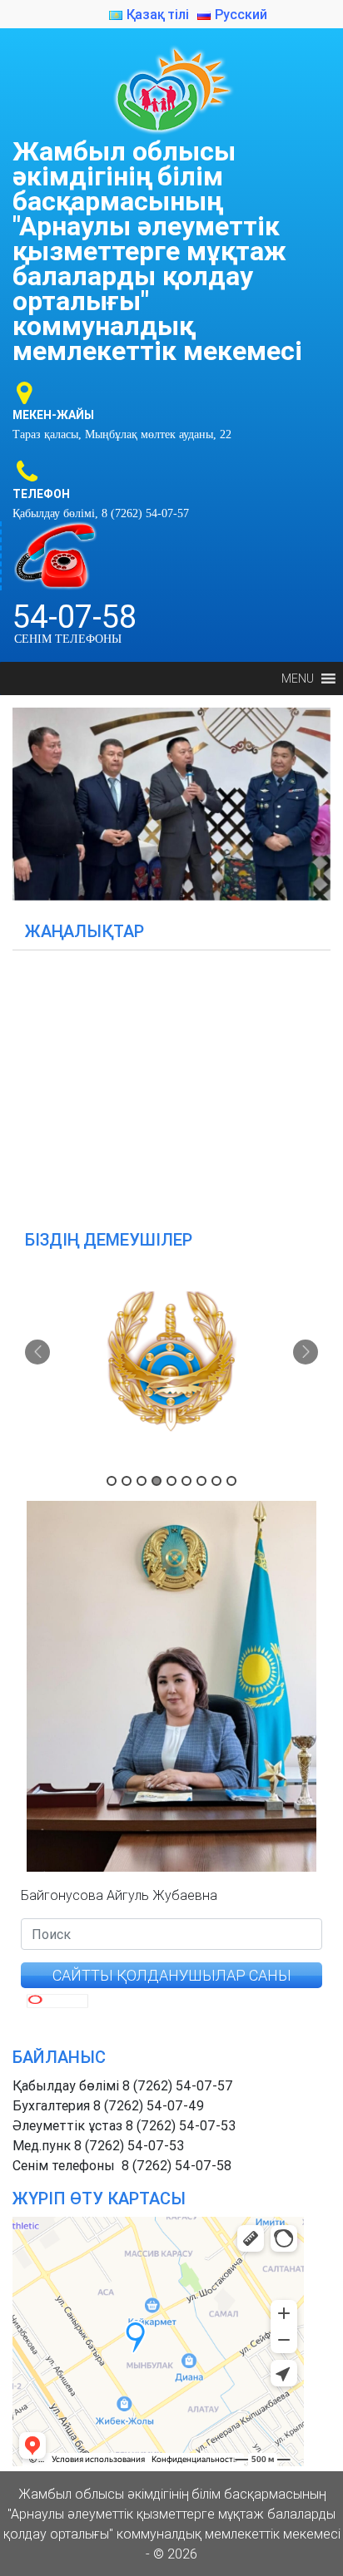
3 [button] (142, 1481)
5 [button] (171, 1481)
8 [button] (216, 1481)
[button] (298, 679)
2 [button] (127, 1481)
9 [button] (231, 1481)
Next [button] (306, 1352)
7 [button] (201, 1481)
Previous (33, 800)
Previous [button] (37, 1352)
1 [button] (112, 1481)
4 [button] (157, 1481)
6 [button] (186, 1481)
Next (310, 800)
